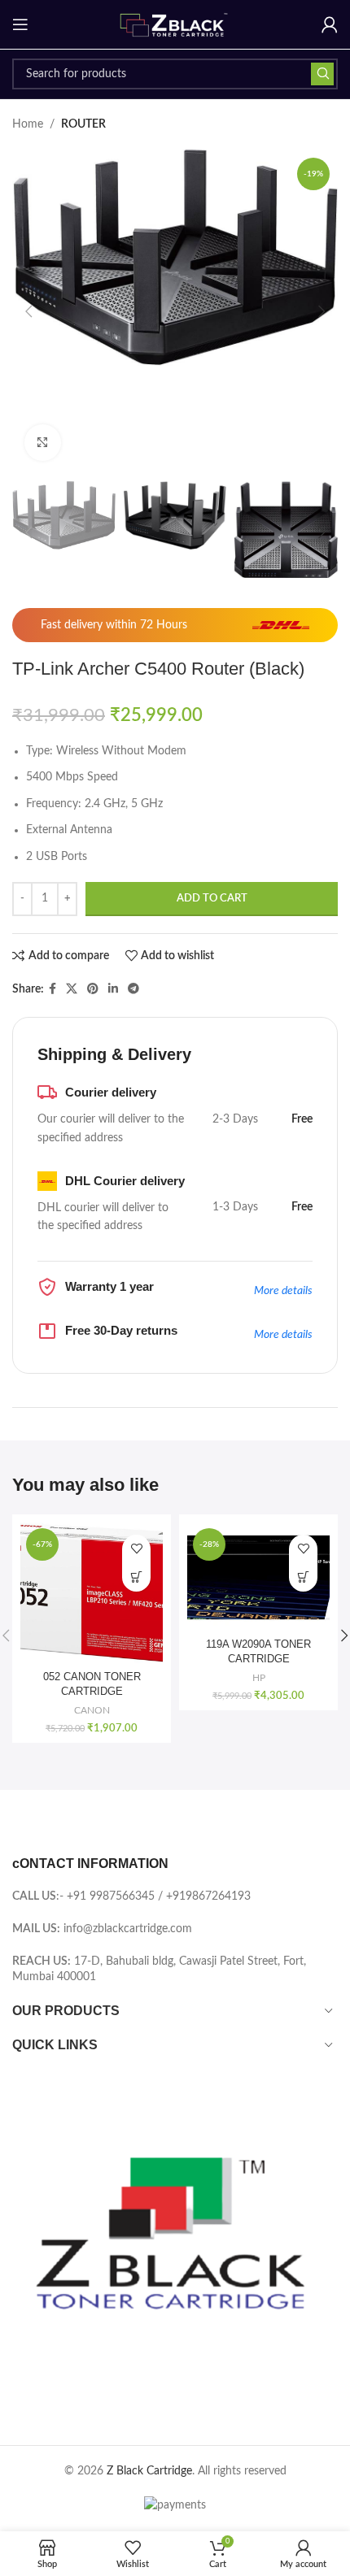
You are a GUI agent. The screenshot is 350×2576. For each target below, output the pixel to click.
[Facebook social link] (52, 989)
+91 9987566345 (111, 1896)
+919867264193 (208, 1896)
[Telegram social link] (133, 989)
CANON (92, 1710)
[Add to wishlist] (136, 1549)
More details (283, 1291)
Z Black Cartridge (149, 2471)
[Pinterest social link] (93, 989)
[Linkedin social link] (113, 989)
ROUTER (83, 124)
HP (259, 1678)
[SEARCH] (322, 74)
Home (28, 124)
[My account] (330, 24)
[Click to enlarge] (43, 443)
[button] (28, 311)
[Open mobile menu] (20, 24)
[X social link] (72, 989)
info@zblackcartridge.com (128, 1929)
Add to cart (212, 899)
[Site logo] (175, 24)
